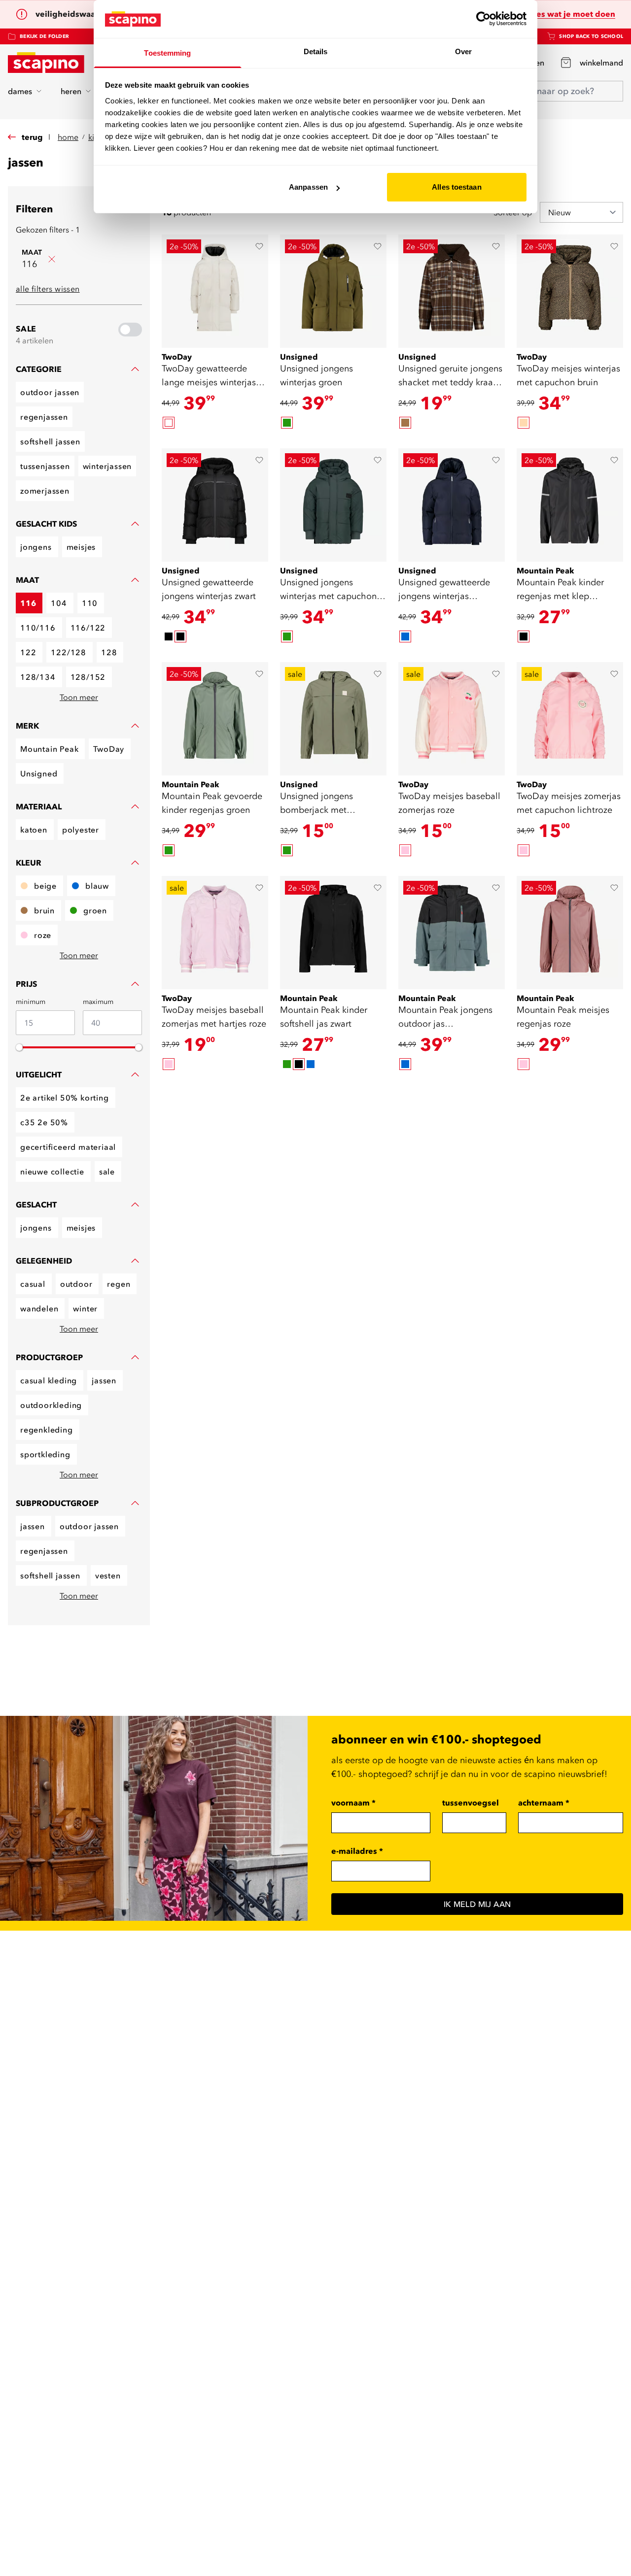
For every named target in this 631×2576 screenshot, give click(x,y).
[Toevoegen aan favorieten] (259, 246)
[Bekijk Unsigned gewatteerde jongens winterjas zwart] (215, 505)
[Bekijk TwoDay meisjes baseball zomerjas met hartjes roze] (215, 933)
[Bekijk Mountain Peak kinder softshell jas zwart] (333, 933)
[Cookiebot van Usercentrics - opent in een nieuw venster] (483, 19)
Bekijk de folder (44, 36)
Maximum (98, 1002)
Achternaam (544, 1803)
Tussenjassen (45, 466)
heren (71, 91)
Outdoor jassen (50, 392)
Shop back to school (591, 36)
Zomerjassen (45, 491)
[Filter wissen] (52, 259)
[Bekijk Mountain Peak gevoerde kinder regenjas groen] (215, 719)
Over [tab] (463, 51)
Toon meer (79, 697)
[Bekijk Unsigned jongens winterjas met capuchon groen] (333, 505)
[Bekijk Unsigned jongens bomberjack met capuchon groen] (333, 719)
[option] (169, 423)
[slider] (19, 1047)
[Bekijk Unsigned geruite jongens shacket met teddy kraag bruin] (452, 291)
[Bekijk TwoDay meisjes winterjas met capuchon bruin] (570, 291)
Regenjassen (44, 417)
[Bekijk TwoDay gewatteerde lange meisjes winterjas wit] (215, 291)
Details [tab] (316, 51)
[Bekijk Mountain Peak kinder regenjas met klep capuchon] (570, 505)
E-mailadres (357, 1851)
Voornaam (353, 1803)
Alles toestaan (456, 187)
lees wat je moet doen (572, 14)
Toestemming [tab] (167, 53)
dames (20, 91)
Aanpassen (308, 187)
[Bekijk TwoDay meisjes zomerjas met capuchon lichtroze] (570, 719)
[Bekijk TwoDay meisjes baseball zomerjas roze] (452, 719)
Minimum (31, 1002)
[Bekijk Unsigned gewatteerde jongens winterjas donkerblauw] (452, 505)
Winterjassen (107, 466)
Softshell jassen (50, 441)
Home (68, 137)
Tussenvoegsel (471, 1803)
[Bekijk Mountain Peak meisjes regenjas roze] (570, 933)
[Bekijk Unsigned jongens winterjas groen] (333, 291)
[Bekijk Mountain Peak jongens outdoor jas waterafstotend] (452, 933)
